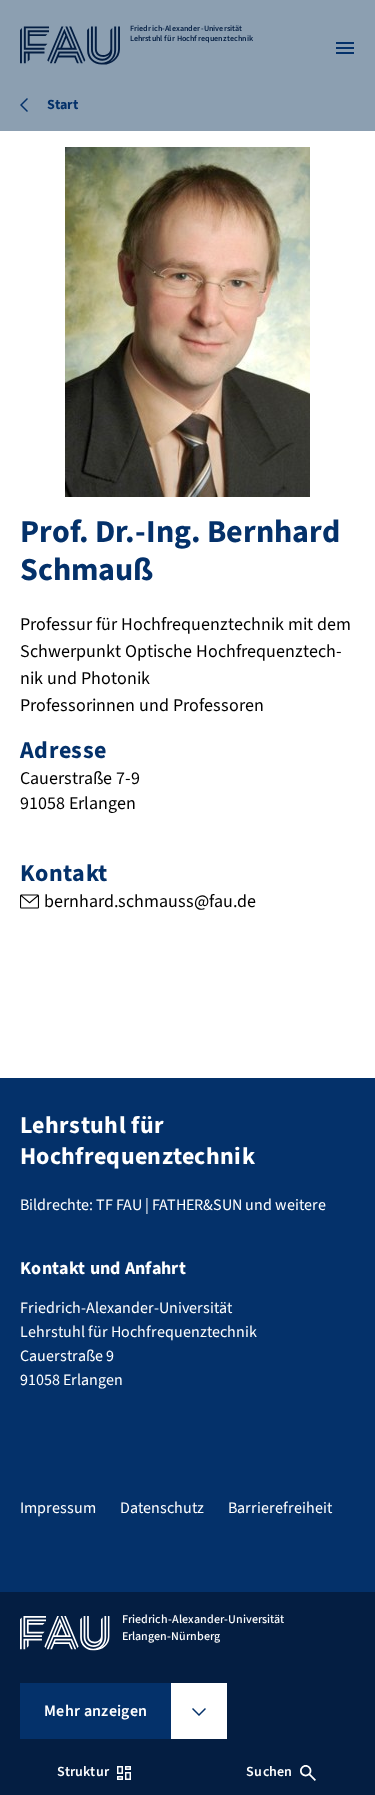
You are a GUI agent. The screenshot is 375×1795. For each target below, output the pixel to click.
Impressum (58, 1508)
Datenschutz (162, 1508)
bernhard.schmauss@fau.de (150, 901)
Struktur (83, 1772)
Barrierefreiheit (280, 1508)
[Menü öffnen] (345, 48)
